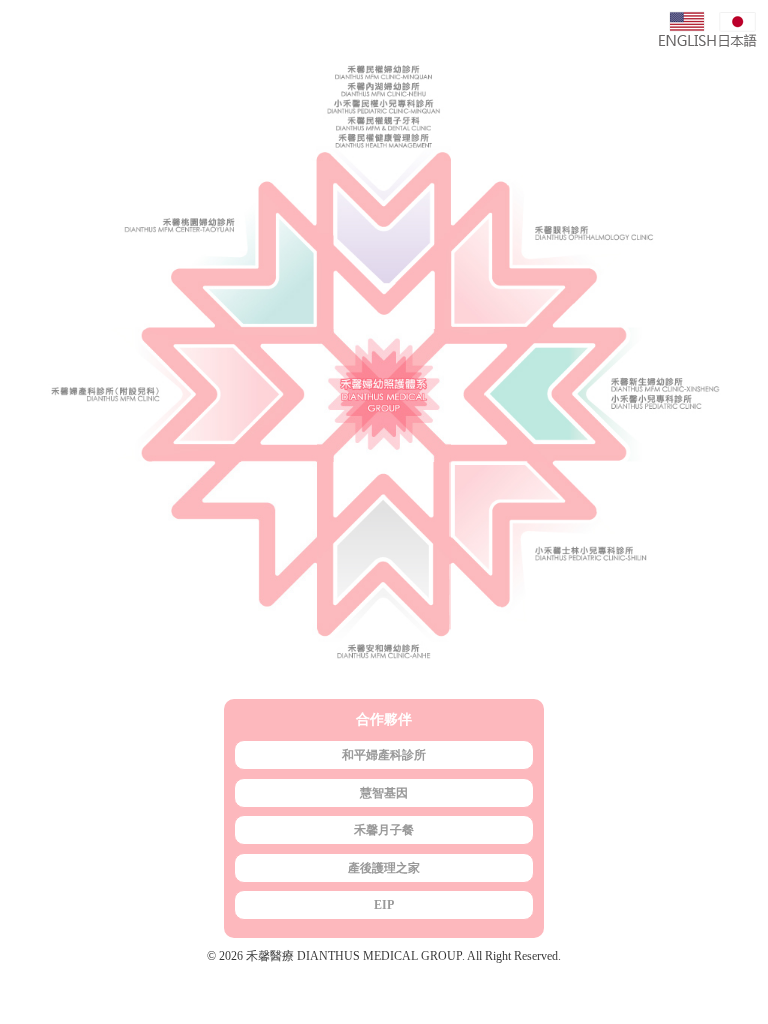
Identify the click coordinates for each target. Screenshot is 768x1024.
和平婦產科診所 (384, 755)
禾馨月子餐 (384, 830)
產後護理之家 (384, 868)
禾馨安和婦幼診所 (384, 575)
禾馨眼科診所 (609, 194)
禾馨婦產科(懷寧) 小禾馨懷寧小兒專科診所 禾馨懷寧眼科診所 (158, 395)
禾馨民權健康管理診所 (384, 143)
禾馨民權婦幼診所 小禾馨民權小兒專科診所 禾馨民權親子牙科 (384, 194)
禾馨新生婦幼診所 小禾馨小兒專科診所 (609, 395)
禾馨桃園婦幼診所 (158, 194)
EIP (384, 905)
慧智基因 (384, 793)
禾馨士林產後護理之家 (609, 575)
